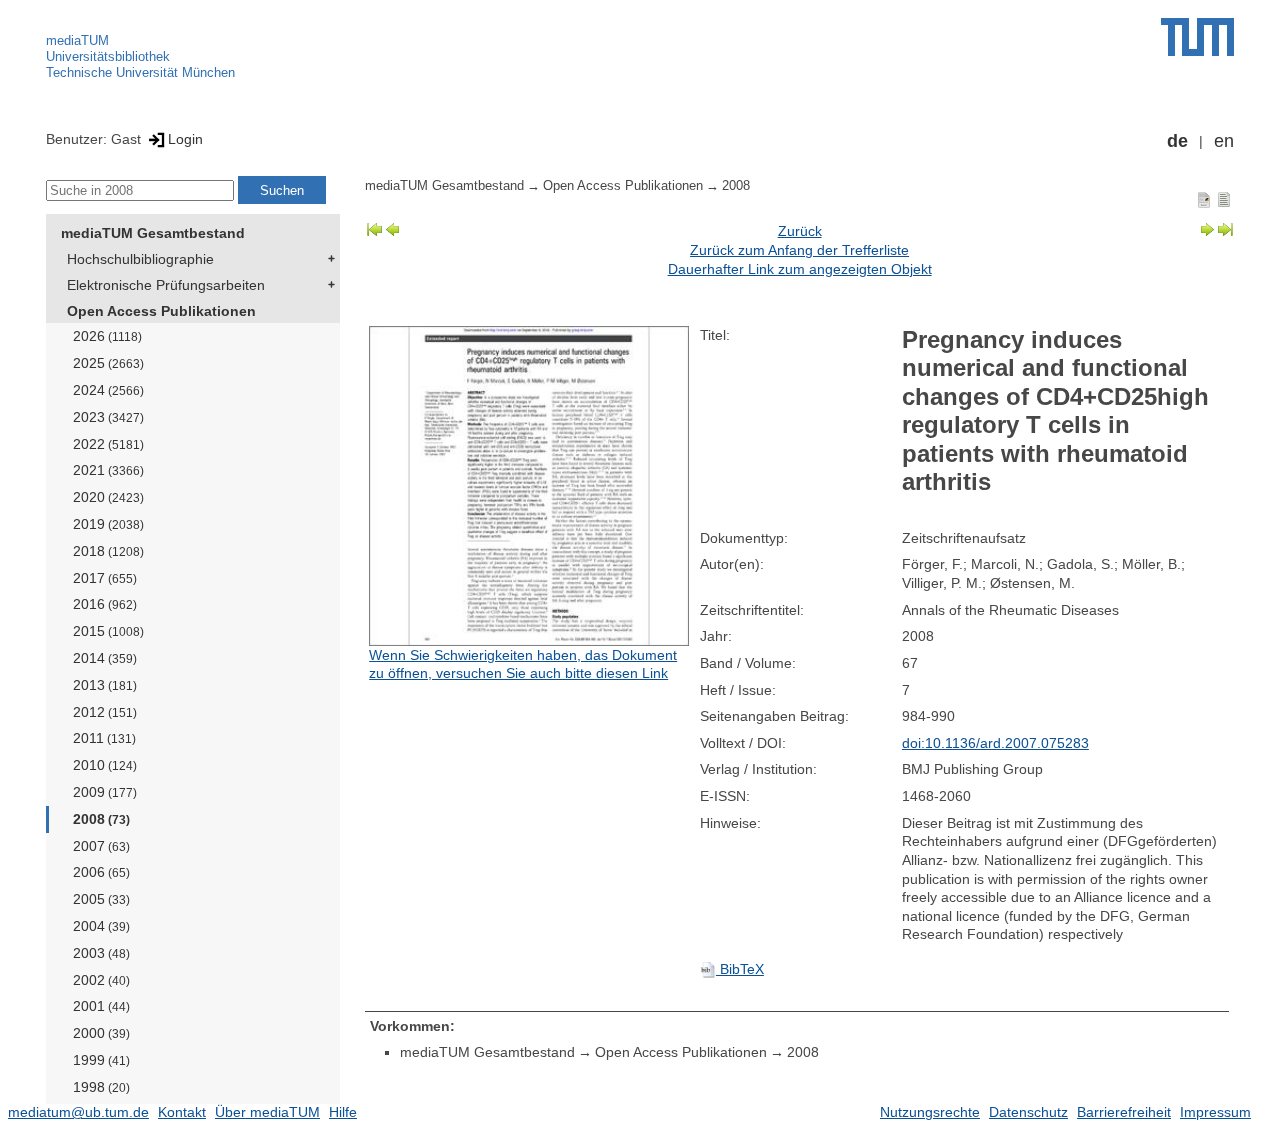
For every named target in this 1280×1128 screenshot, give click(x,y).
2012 (105, 712)
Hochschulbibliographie (140, 259)
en (1224, 141)
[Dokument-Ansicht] (1204, 199)
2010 (105, 765)
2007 (101, 846)
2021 (108, 470)
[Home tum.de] (1197, 37)
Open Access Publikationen (161, 311)
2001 (101, 1006)
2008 (101, 819)
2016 (105, 604)
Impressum (1215, 1112)
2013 (105, 685)
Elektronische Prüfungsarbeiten (166, 285)
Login (185, 139)
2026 (107, 336)
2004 (101, 926)
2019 (108, 524)
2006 (101, 872)
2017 (105, 578)
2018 (108, 551)
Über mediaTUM (267, 1112)
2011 (104, 738)
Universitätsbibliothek (108, 56)
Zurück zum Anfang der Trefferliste (799, 250)
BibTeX (740, 969)
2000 (101, 1033)
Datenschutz (1028, 1112)
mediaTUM (77, 40)
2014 (105, 658)
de (1177, 141)
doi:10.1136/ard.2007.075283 (995, 743)
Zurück (800, 231)
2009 (105, 792)
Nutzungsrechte (930, 1112)
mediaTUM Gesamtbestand (153, 233)
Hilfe (343, 1112)
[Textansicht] (1224, 199)
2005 (101, 899)
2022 (108, 444)
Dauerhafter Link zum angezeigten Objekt (800, 269)
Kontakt (182, 1112)
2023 (108, 417)
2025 (108, 363)
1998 (101, 1087)
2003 (101, 953)
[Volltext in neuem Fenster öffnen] (529, 486)
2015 (108, 631)
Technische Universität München (140, 72)
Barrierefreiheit (1124, 1112)
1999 (101, 1060)
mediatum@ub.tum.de (78, 1112)
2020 (108, 497)
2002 (101, 980)
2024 (108, 390)
